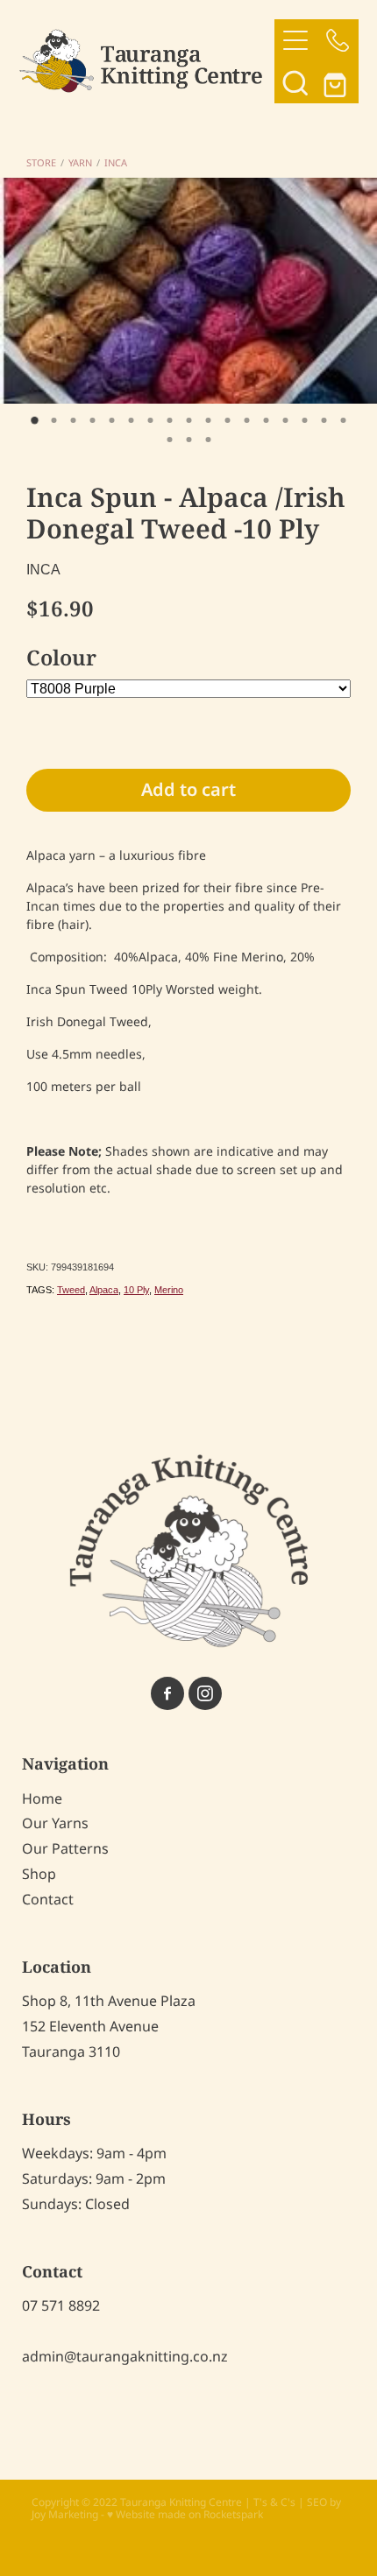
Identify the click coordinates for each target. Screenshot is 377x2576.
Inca (116, 164)
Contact (48, 1900)
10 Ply (136, 1290)
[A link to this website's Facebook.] (167, 1693)
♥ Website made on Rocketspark (185, 2515)
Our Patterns (65, 1849)
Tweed (71, 1290)
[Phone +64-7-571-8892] (338, 40)
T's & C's (274, 2503)
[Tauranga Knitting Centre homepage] (147, 61)
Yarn (80, 164)
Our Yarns (55, 1824)
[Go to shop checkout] (338, 82)
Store (41, 164)
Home (42, 1799)
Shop (39, 1875)
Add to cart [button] (188, 791)
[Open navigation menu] (295, 40)
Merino (169, 1290)
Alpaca (104, 1290)
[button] (295, 82)
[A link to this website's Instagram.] (205, 1693)
